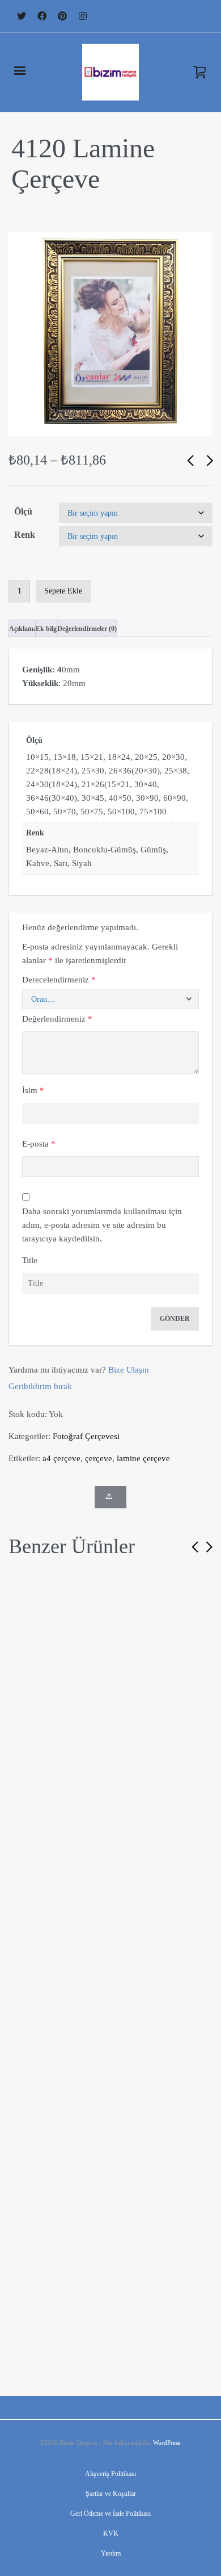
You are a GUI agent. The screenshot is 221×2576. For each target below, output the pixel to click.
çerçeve (99, 1458)
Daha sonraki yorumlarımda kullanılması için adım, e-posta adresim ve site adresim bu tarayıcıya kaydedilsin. (102, 1225)
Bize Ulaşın (129, 1370)
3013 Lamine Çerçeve (110, 1779)
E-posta (39, 1144)
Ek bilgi (47, 629)
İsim (33, 1090)
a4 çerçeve (61, 1458)
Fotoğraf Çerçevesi (86, 1436)
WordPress (167, 2443)
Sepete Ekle (63, 591)
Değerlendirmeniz (57, 1019)
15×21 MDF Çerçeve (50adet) (119, 2313)
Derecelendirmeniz (59, 980)
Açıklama (23, 629)
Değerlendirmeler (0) (87, 629)
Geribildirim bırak (40, 1386)
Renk (25, 535)
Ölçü (23, 511)
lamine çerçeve (143, 1458)
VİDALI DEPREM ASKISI (22, 1978)
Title (30, 1260)
